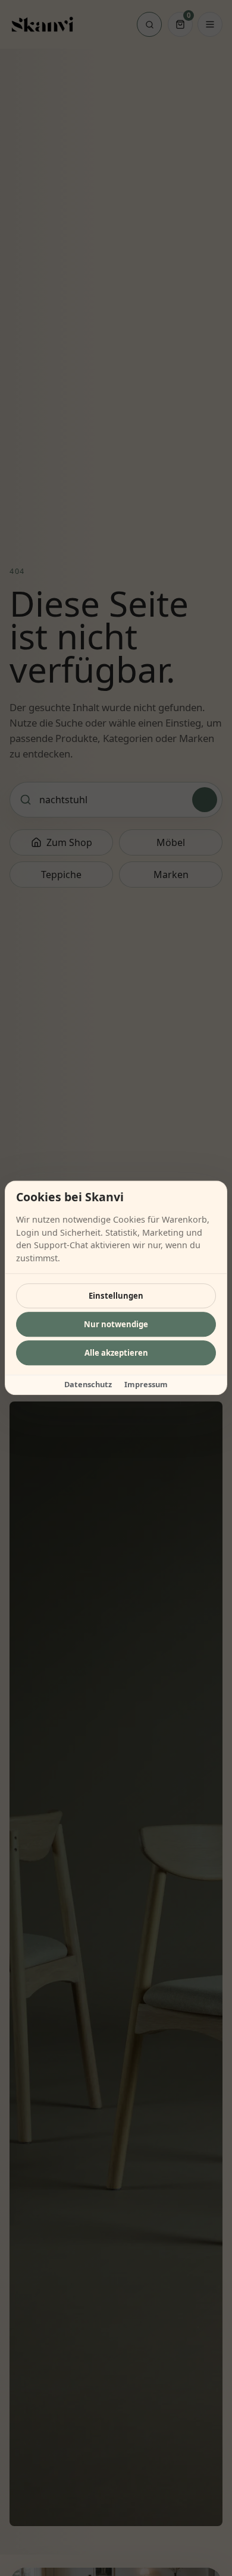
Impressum (146, 1385)
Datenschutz (88, 1385)
